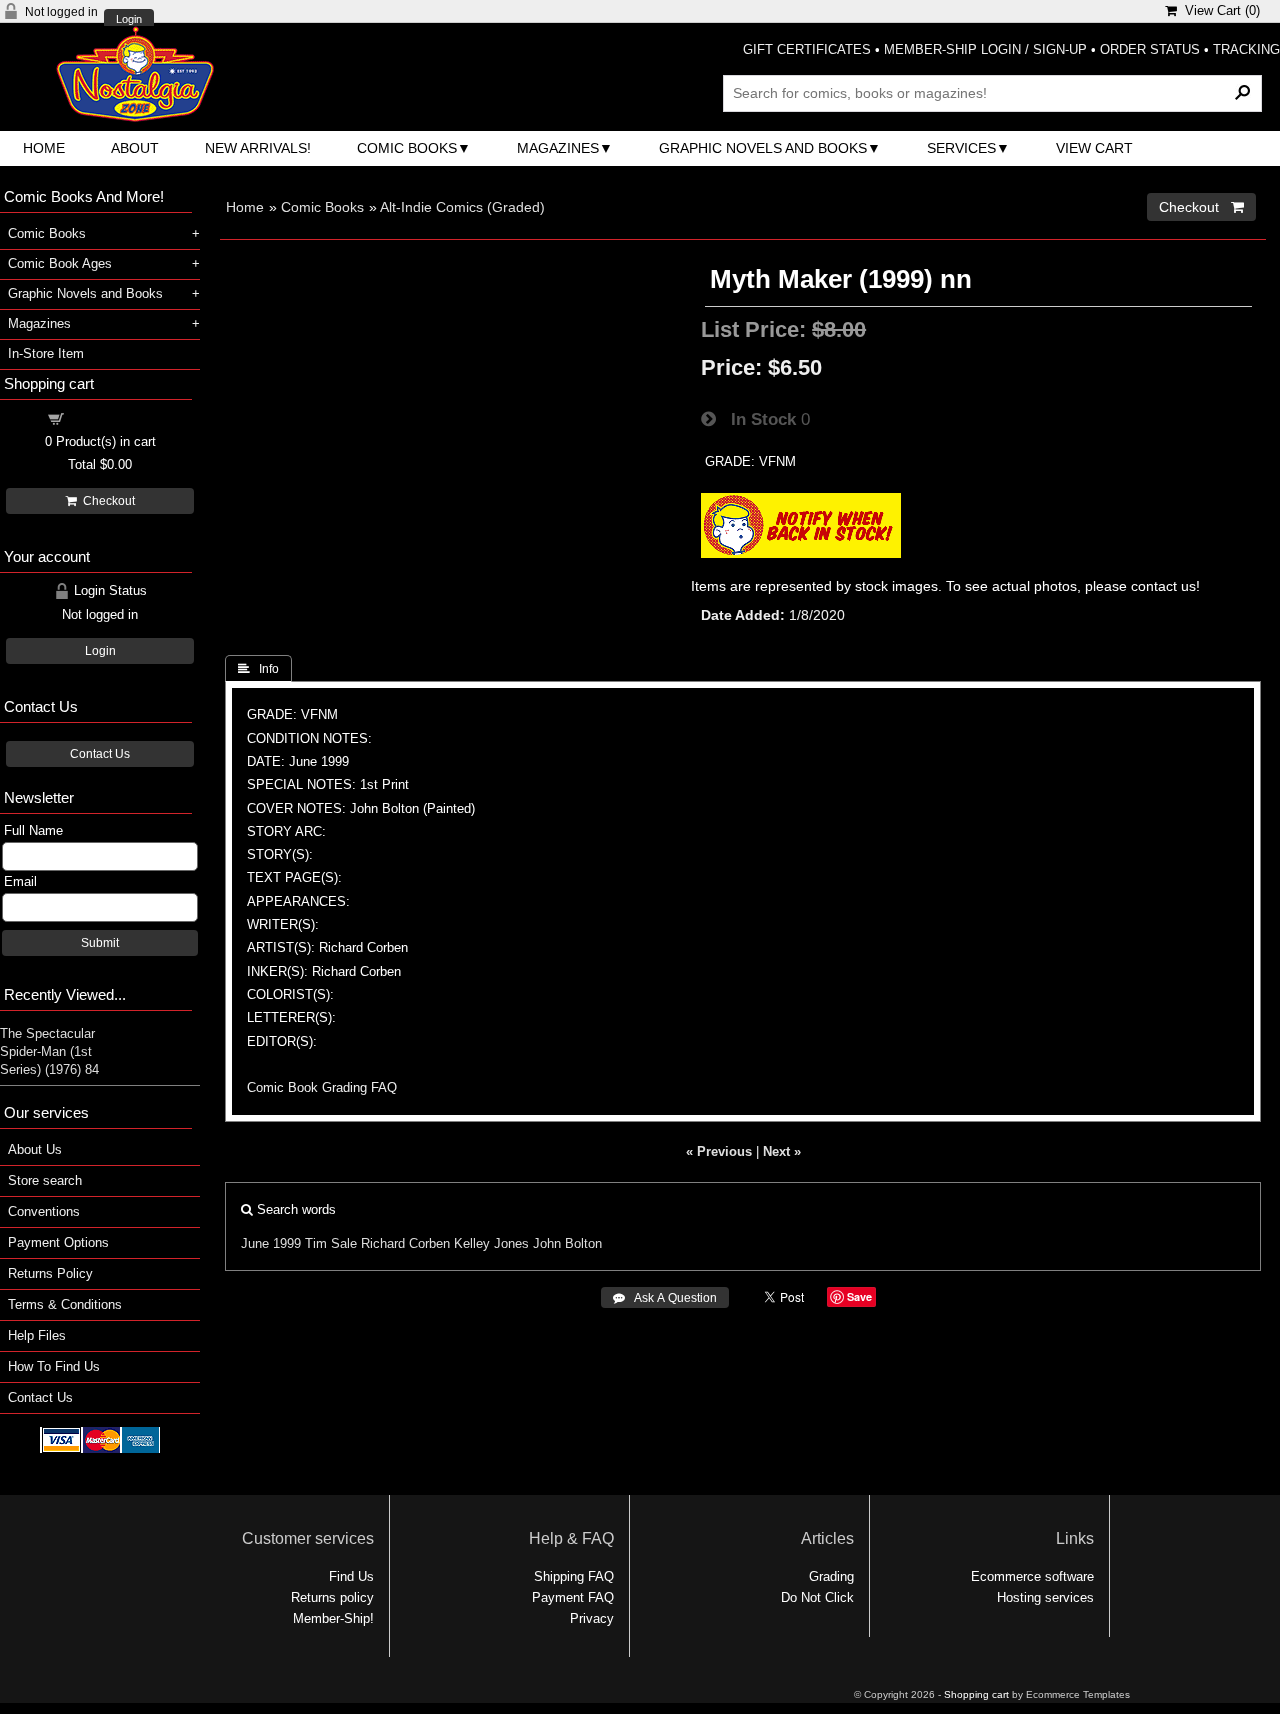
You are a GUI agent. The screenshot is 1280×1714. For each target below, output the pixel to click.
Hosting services (1045, 1597)
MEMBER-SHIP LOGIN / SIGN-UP (985, 49)
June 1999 (271, 1243)
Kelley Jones (491, 1243)
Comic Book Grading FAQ (322, 1087)
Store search (45, 1180)
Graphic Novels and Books (763, 148)
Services (961, 148)
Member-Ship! (333, 1618)
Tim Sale (331, 1243)
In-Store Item (46, 353)
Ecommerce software (1032, 1576)
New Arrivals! (258, 148)
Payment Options (58, 1242)
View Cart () (1218, 10)
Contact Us (100, 754)
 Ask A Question (665, 1298)
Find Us (351, 1576)
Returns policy (332, 1597)
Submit (100, 943)
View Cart (1094, 148)
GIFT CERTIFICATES (807, 49)
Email (20, 881)
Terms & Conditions (65, 1304)
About (135, 148)
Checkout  (1201, 207)
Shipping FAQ (574, 1576)
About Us (35, 1149)
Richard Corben (405, 1243)
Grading (831, 1576)
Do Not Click (817, 1597)
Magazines (558, 148)
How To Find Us (54, 1366)
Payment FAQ (573, 1597)
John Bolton (567, 1243)
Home (44, 148)
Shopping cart (112, 417)
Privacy (592, 1618)
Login (129, 19)
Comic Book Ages (60, 263)
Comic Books (407, 148)
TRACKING (1246, 49)
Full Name (33, 830)
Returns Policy (50, 1273)
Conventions (44, 1211)
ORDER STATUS (1150, 49)
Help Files (37, 1335)
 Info (258, 669)
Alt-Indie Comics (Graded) (462, 207)
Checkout (106, 501)
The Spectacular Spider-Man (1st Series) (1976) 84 (49, 1051)
